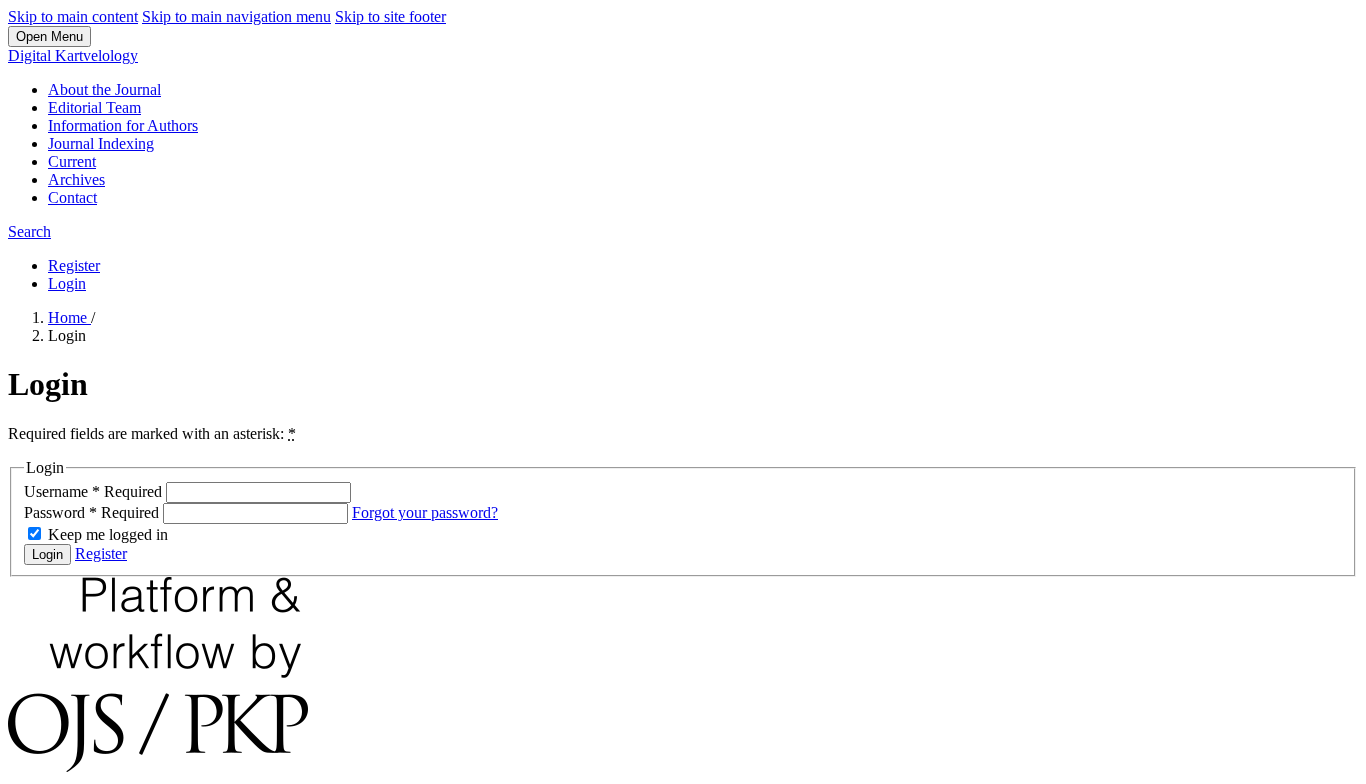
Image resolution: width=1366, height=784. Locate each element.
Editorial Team (94, 107)
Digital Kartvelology (73, 55)
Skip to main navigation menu (236, 16)
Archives (76, 179)
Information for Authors (123, 125)
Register (74, 265)
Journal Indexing (101, 143)
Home (69, 317)
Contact (72, 197)
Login (67, 283)
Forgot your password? (425, 512)
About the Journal (104, 89)
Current (72, 161)
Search (29, 231)
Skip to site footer (390, 16)
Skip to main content (73, 16)
